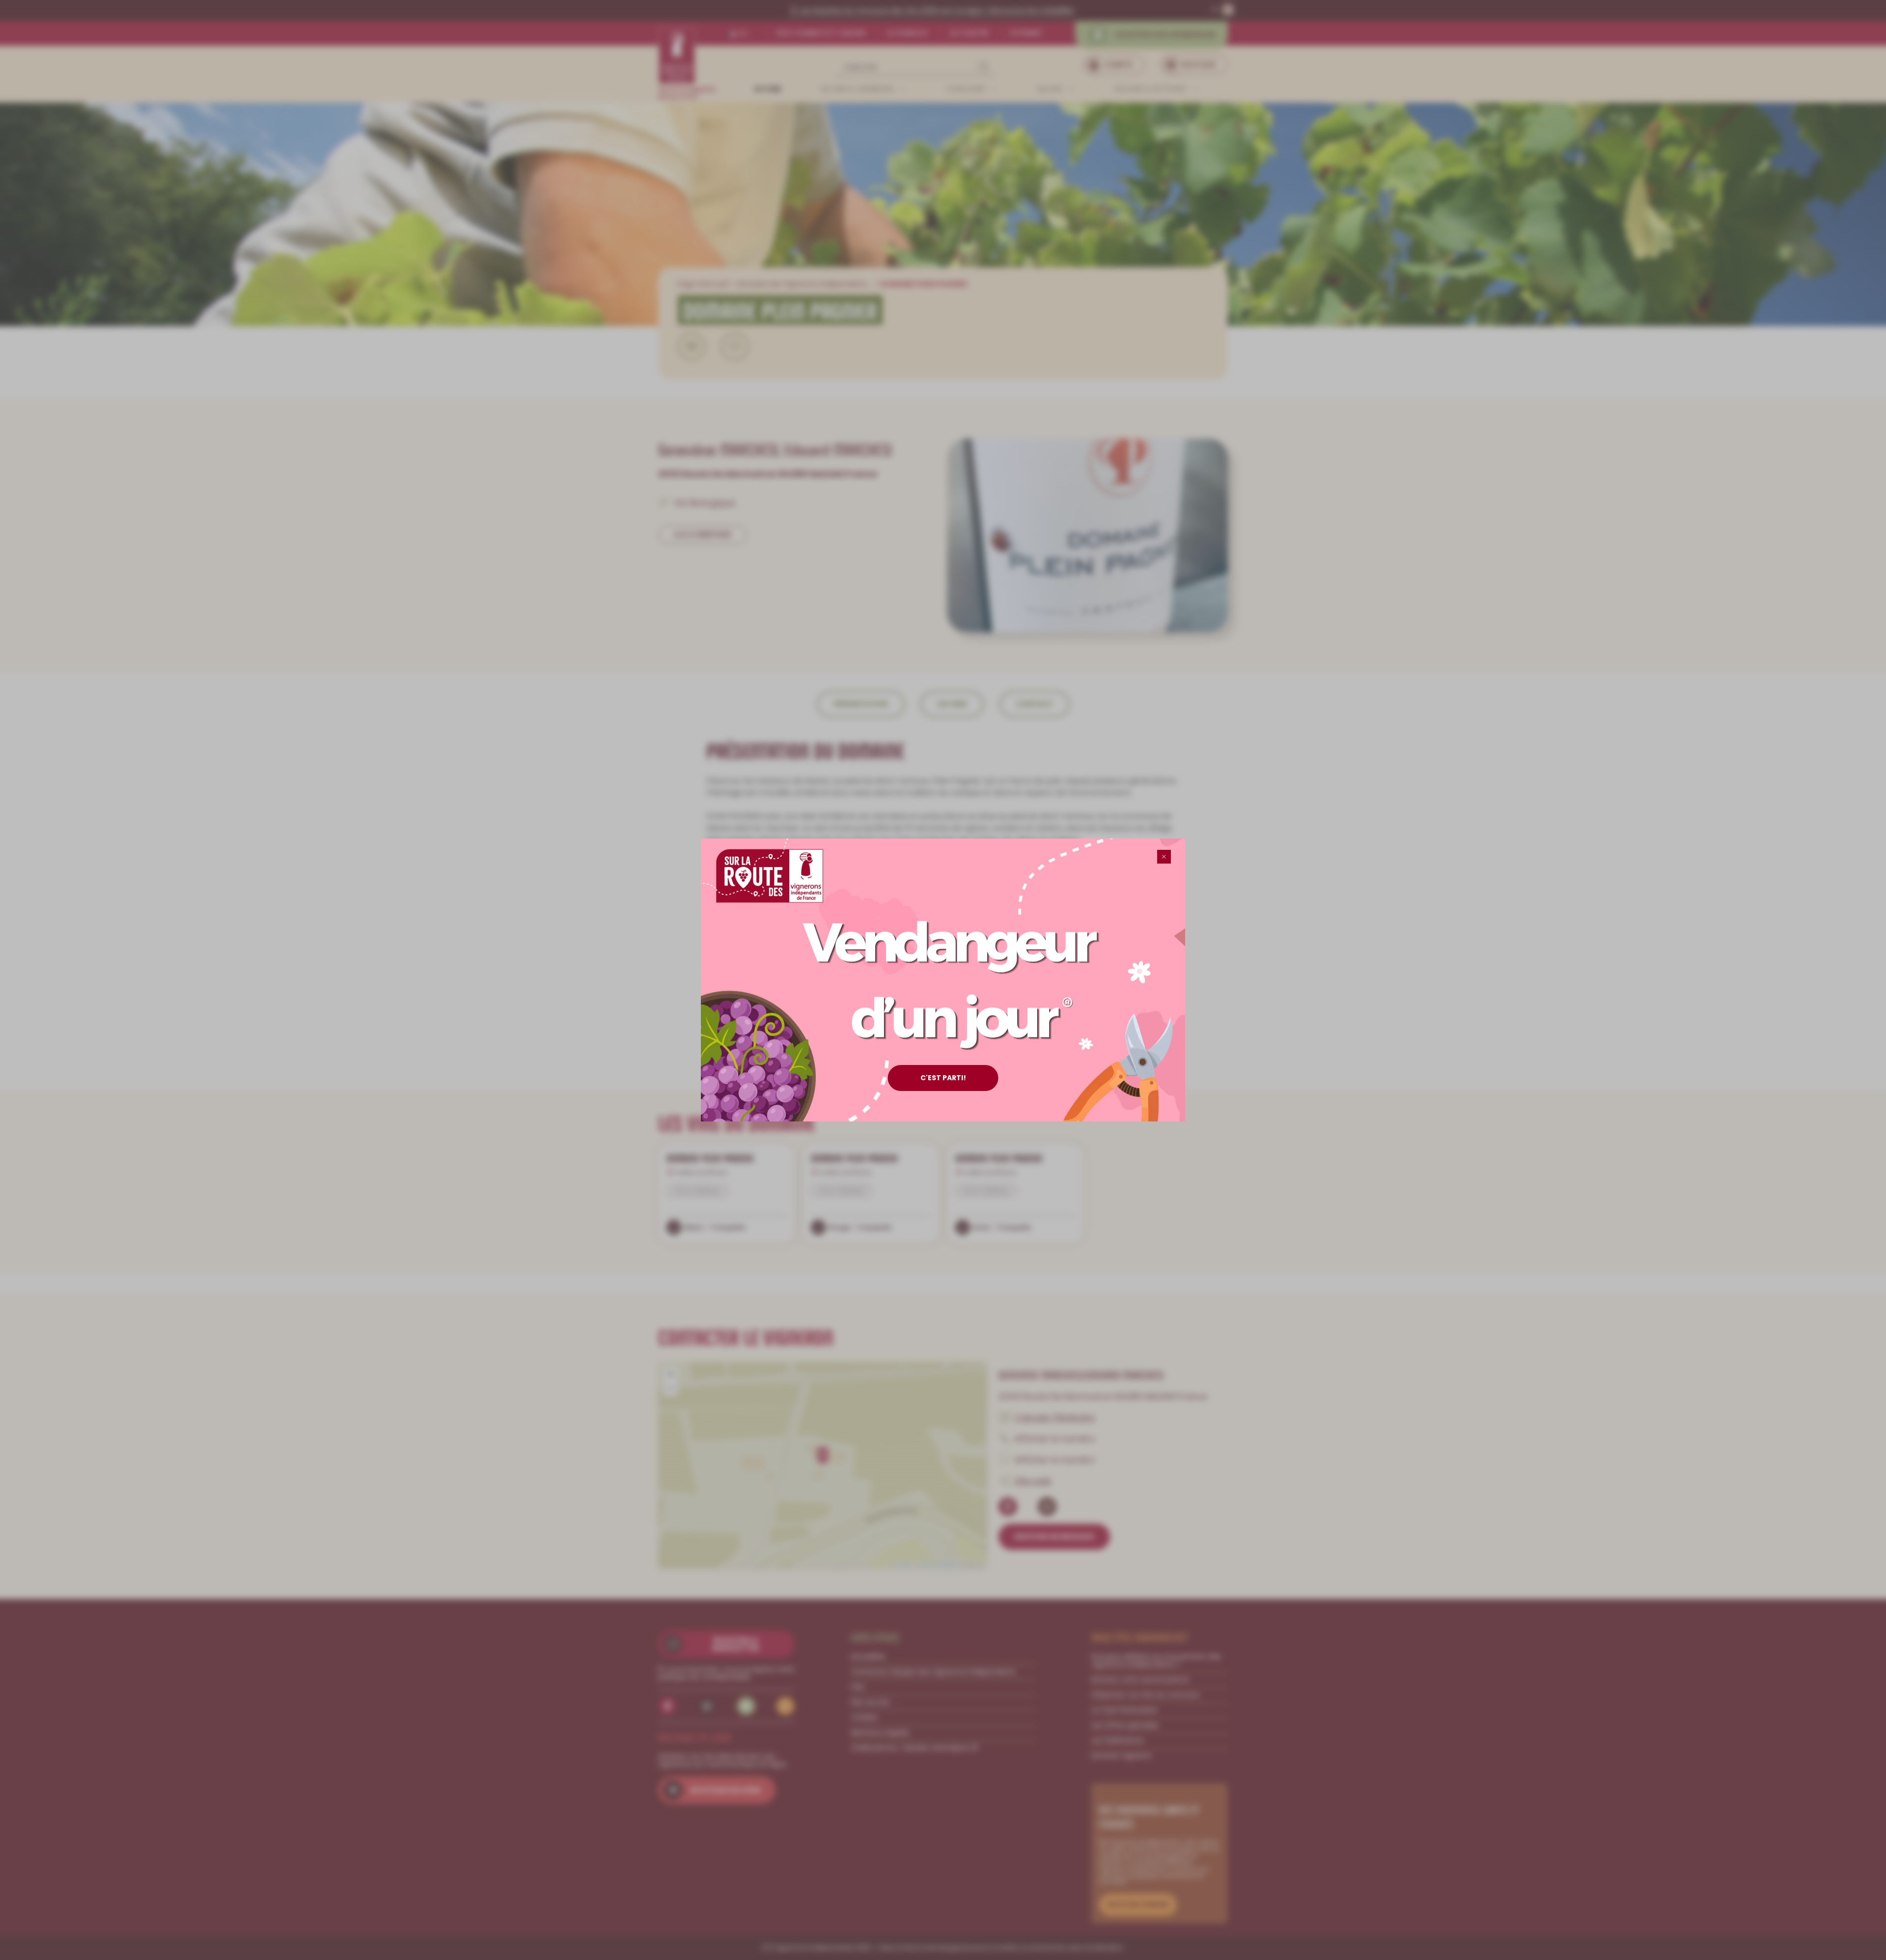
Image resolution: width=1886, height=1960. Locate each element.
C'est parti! (943, 1078)
